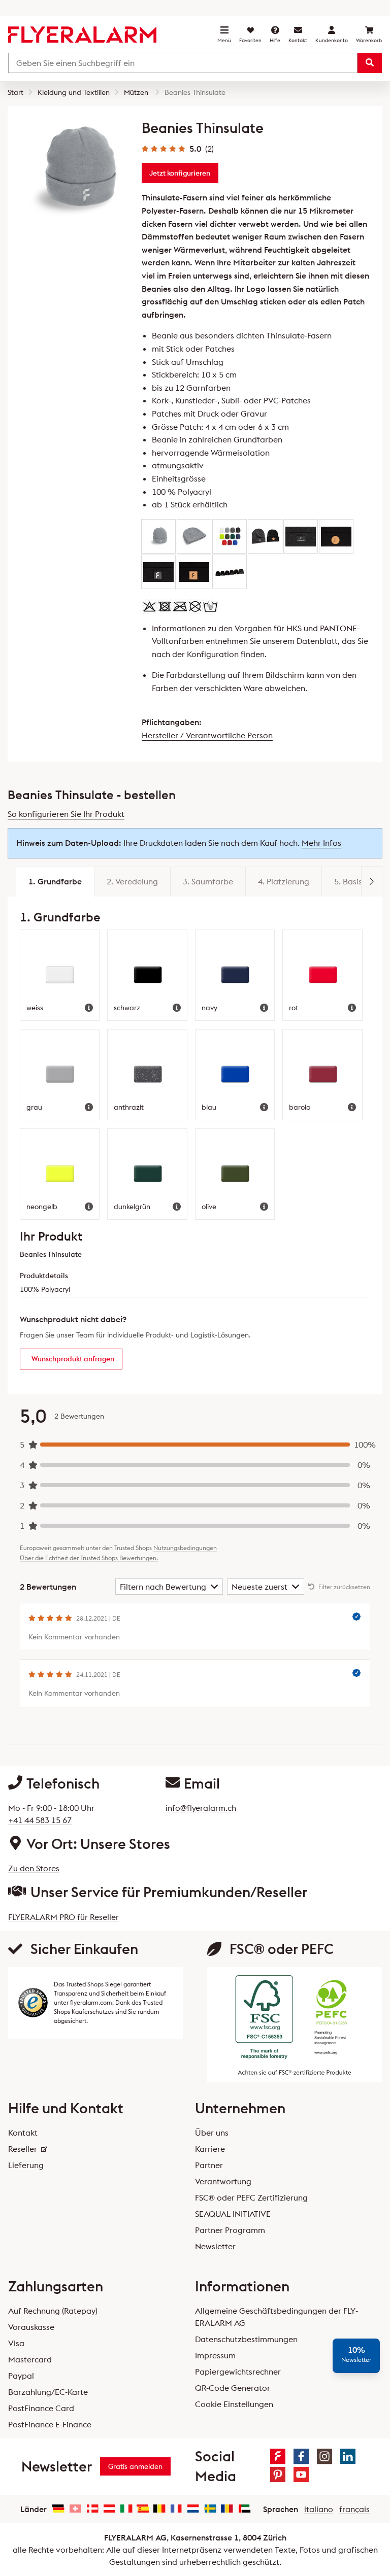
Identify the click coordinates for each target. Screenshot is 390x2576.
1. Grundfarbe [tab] (55, 881)
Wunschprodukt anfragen (73, 1359)
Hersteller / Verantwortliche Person (207, 735)
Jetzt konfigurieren (180, 173)
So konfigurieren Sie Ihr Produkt (66, 814)
